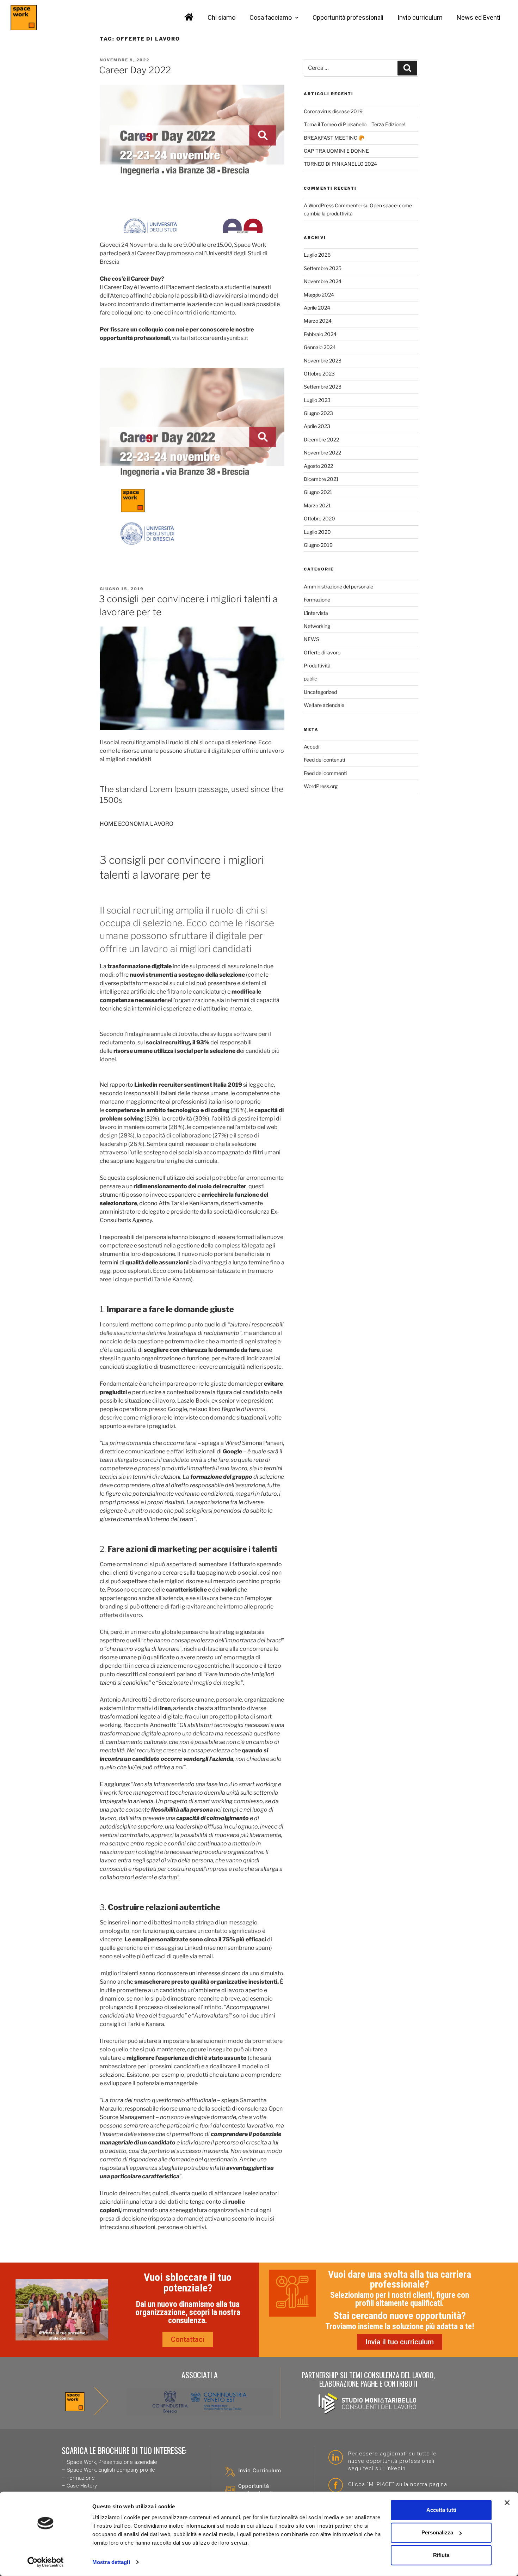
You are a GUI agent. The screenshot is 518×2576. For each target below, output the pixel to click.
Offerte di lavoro (322, 652)
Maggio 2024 (319, 295)
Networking (317, 626)
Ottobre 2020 (319, 518)
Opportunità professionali (348, 17)
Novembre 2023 (323, 361)
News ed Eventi (479, 17)
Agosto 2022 (318, 466)
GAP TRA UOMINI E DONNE (336, 151)
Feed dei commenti (325, 773)
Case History (82, 2486)
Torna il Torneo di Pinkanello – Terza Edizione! (354, 124)
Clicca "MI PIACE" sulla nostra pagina (398, 2484)
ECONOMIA (134, 824)
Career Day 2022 (135, 70)
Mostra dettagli (111, 2562)
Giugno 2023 (318, 413)
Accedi (312, 747)
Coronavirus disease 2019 (333, 111)
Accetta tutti (441, 2510)
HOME (108, 824)
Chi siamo (221, 17)
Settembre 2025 (323, 268)
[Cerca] (407, 68)
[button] (188, 2339)
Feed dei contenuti (324, 760)
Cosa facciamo (271, 17)
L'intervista (316, 613)
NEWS (312, 639)
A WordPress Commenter (333, 205)
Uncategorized (320, 692)
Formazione (317, 600)
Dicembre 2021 (321, 479)
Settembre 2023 (323, 387)
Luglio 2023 (317, 400)
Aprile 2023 (317, 426)
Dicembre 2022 (321, 439)
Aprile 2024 (317, 308)
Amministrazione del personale (338, 587)
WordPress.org (321, 786)
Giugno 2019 (318, 545)
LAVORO (162, 824)
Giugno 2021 (318, 492)
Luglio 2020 (317, 532)
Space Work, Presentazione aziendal (110, 2462)
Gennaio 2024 (320, 347)
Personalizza (437, 2532)
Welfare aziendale (324, 705)
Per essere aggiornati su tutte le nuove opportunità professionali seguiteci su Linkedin (392, 2461)
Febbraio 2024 (320, 334)
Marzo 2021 (317, 505)
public (310, 679)
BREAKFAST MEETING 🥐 (334, 138)
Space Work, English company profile (111, 2470)
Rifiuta (441, 2555)
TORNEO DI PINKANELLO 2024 (340, 164)
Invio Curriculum (260, 2471)
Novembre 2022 (322, 453)
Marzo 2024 (318, 321)
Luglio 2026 (317, 255)
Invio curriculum (420, 17)
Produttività (317, 666)
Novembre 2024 (323, 281)
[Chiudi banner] (507, 2503)
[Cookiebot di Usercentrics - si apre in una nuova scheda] (46, 2562)
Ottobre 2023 (319, 374)
